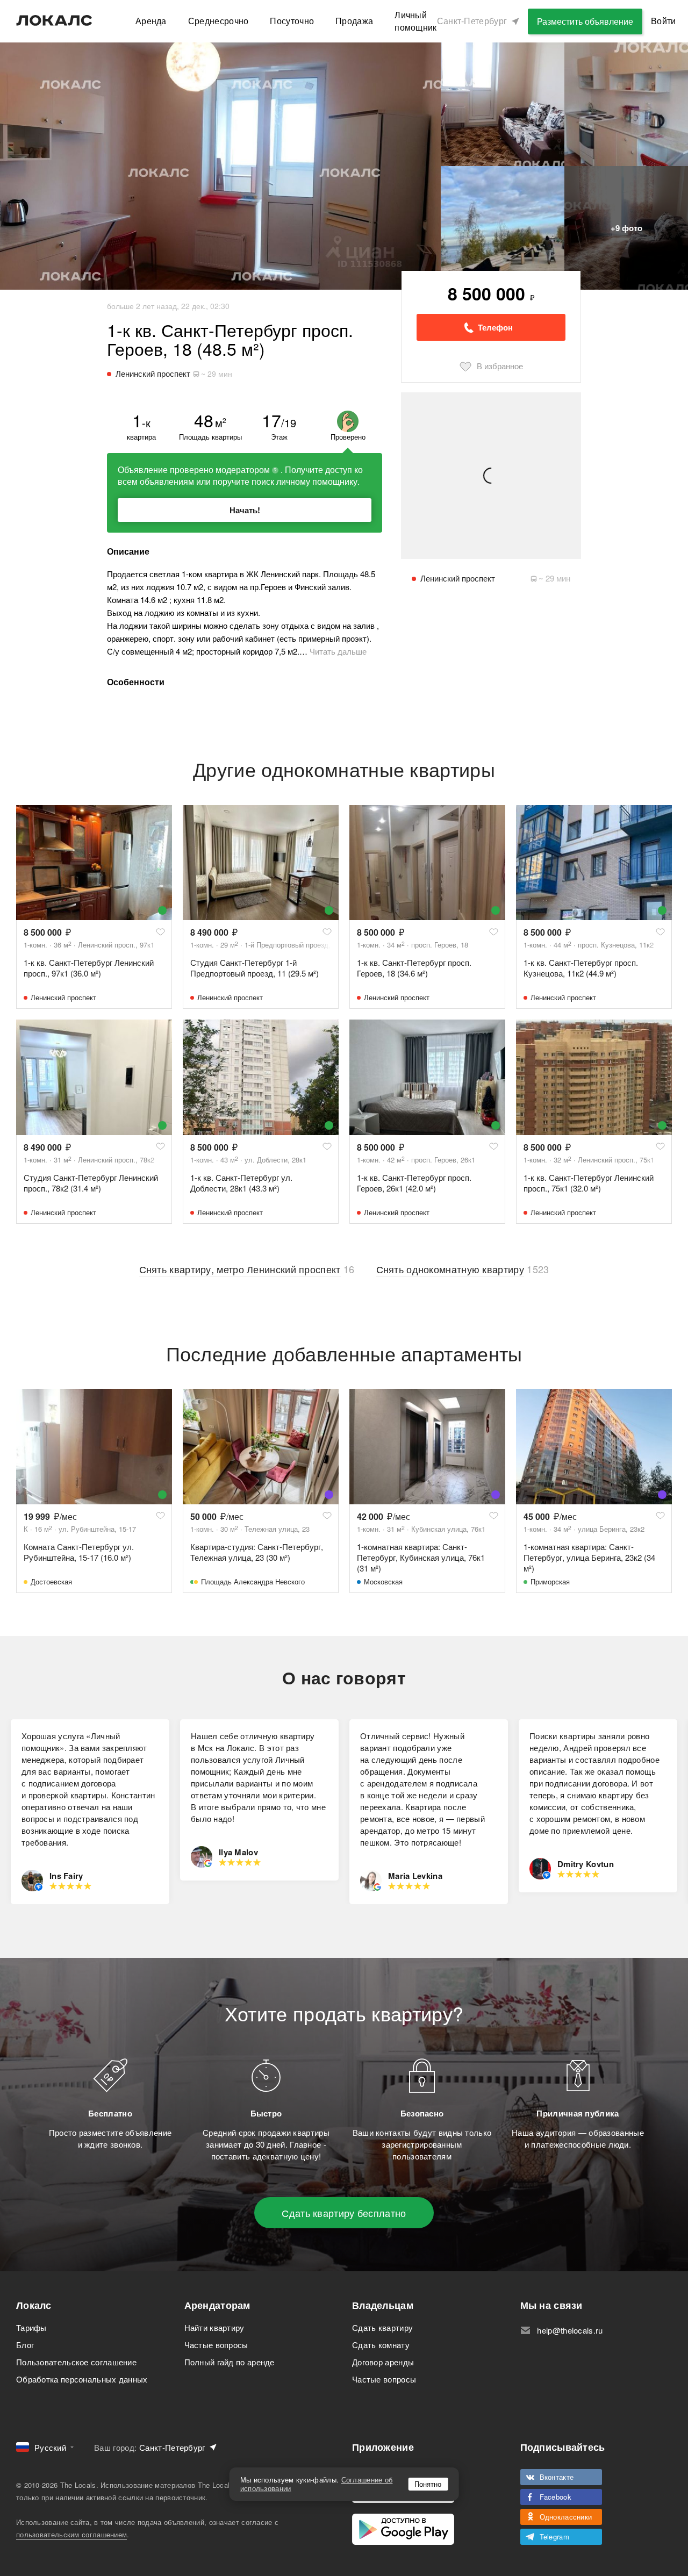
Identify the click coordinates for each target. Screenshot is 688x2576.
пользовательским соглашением (71, 2534)
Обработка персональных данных (82, 2379)
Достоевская (51, 1581)
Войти (664, 21)
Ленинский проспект (63, 997)
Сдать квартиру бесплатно (344, 2213)
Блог (25, 2345)
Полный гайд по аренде (230, 2362)
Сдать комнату (381, 2345)
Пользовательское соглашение (76, 2362)
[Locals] (54, 20)
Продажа (354, 21)
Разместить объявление (585, 21)
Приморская (550, 1581)
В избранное (500, 366)
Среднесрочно (218, 21)
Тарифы (31, 2327)
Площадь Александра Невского (253, 1581)
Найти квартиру (214, 2327)
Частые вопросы (216, 2345)
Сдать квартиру (382, 2327)
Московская (383, 1581)
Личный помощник (415, 21)
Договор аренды (383, 2362)
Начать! (245, 510)
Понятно (428, 2484)
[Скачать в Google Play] (403, 2529)
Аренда (151, 21)
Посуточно (292, 21)
